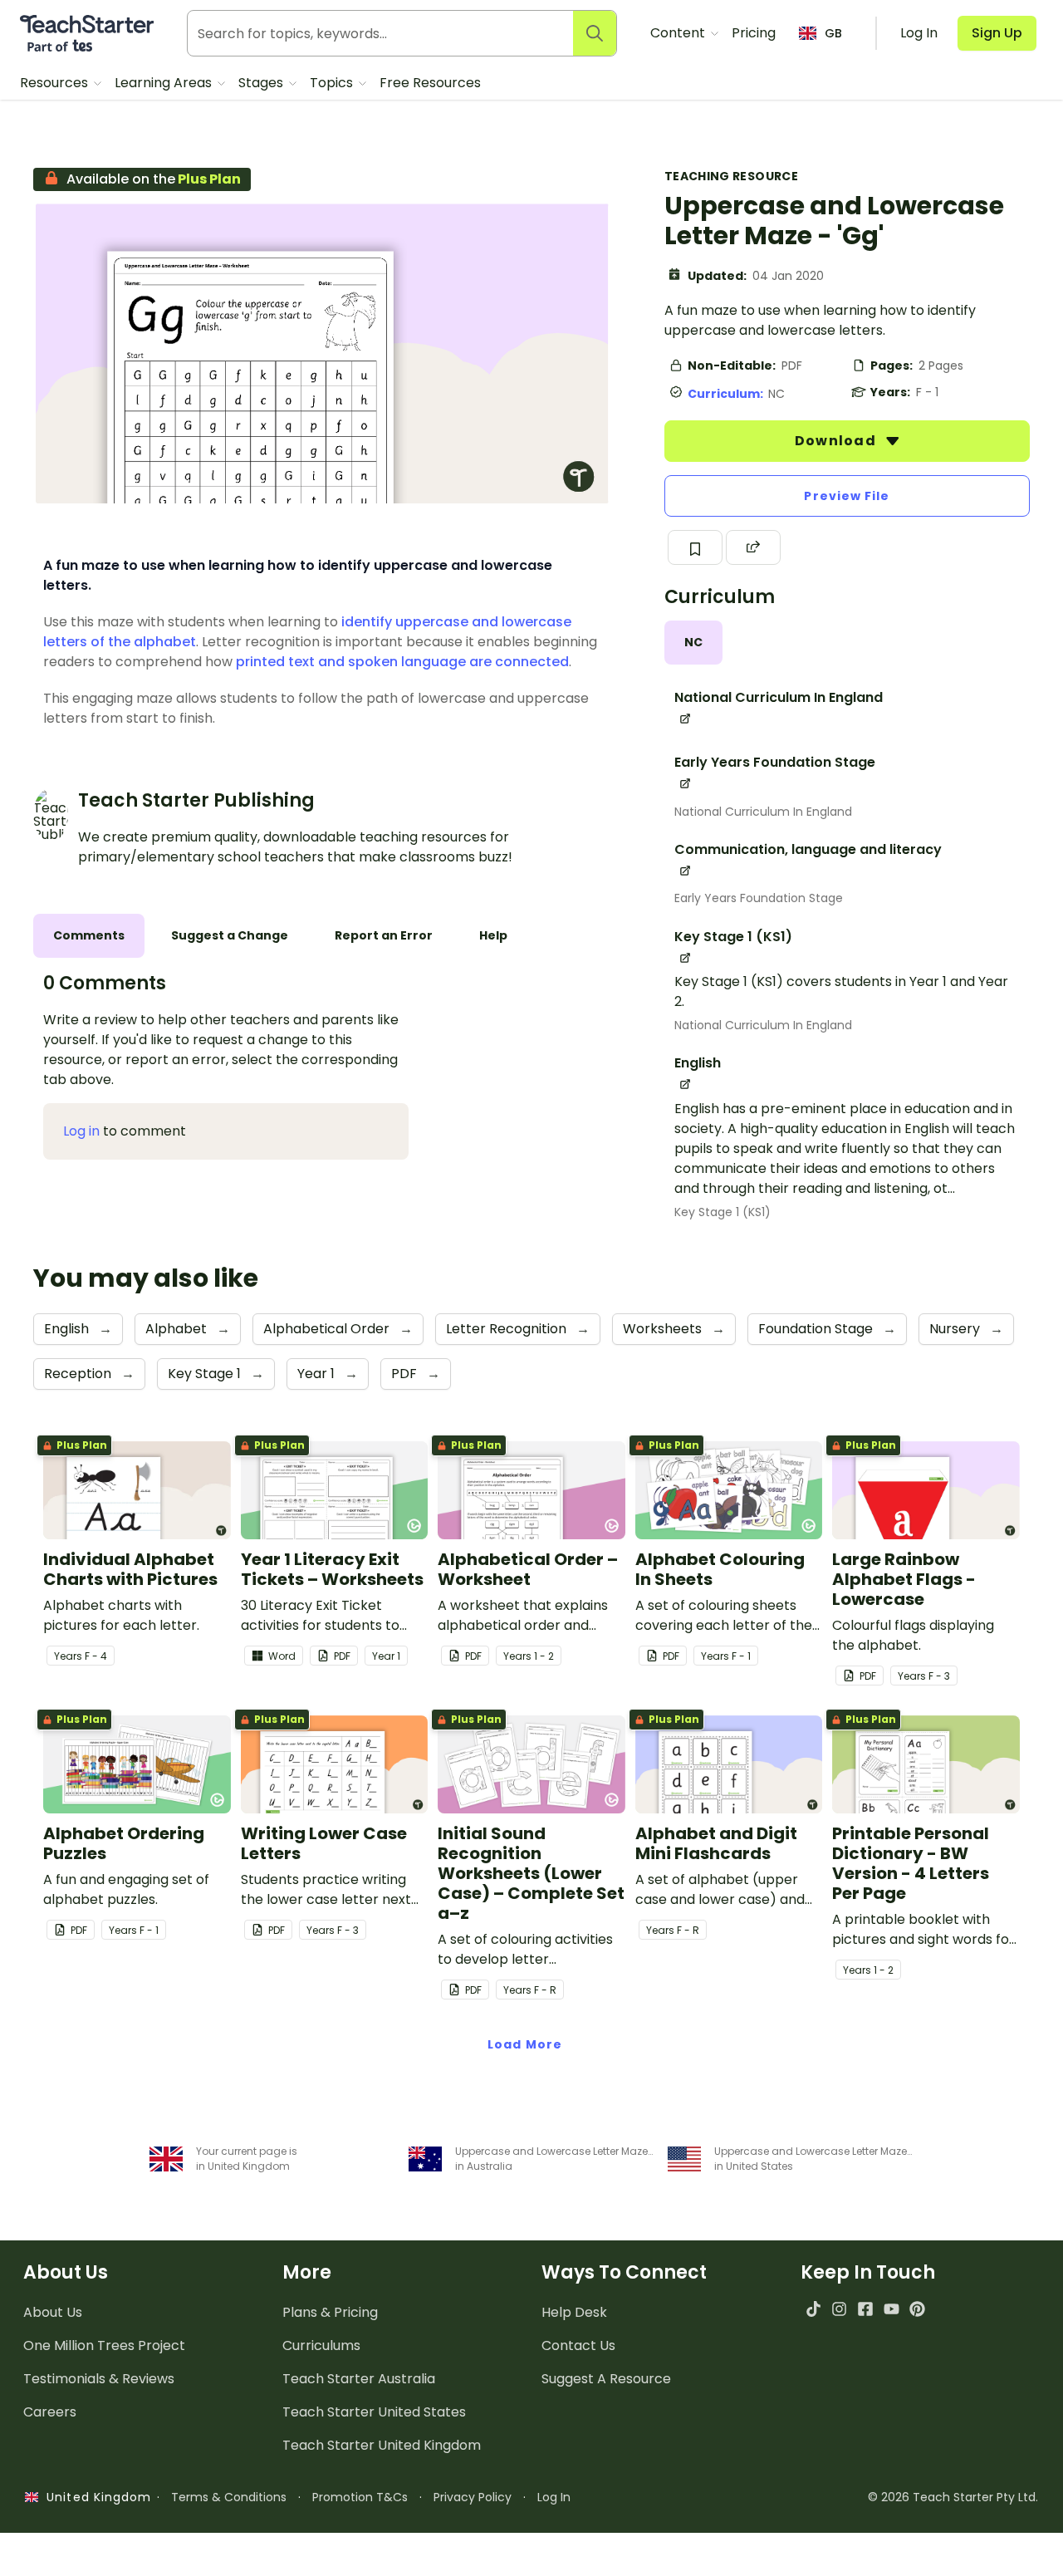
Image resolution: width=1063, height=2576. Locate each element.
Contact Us (578, 2345)
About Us (53, 2312)
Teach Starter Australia (359, 2379)
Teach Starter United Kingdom (382, 2445)
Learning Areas (165, 83)
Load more (525, 2044)
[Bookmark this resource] (695, 547)
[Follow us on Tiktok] (813, 2309)
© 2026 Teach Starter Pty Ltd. (953, 2497)
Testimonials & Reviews (99, 2379)
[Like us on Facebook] (865, 2309)
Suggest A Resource (606, 2379)
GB (833, 33)
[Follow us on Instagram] (839, 2309)
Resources (56, 83)
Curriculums (321, 2345)
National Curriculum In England (763, 812)
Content (679, 33)
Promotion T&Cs (360, 2497)
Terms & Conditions (229, 2497)
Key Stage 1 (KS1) (723, 1212)
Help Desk (574, 2312)
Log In (554, 2497)
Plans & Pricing (330, 2312)
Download (837, 441)
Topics (333, 83)
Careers (50, 2412)
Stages (262, 83)
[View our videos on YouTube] (892, 2309)
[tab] (693, 643)
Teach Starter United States (374, 2412)
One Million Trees (104, 2345)
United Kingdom (95, 2497)
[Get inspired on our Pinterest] (917, 2309)
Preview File (847, 496)
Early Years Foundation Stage (759, 898)
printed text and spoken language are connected (402, 662)
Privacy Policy (473, 2497)
